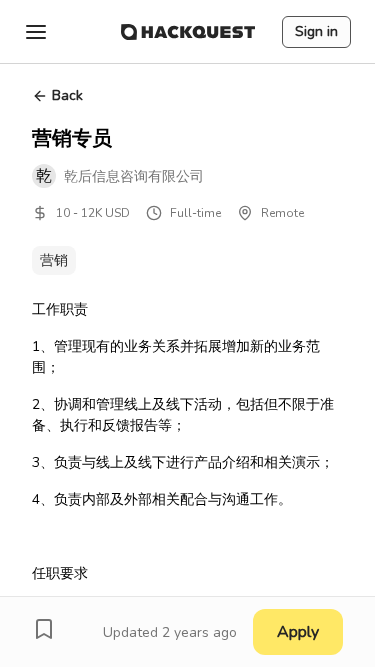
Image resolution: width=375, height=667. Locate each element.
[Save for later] (44, 629)
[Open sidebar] (36, 32)
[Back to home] (188, 32)
